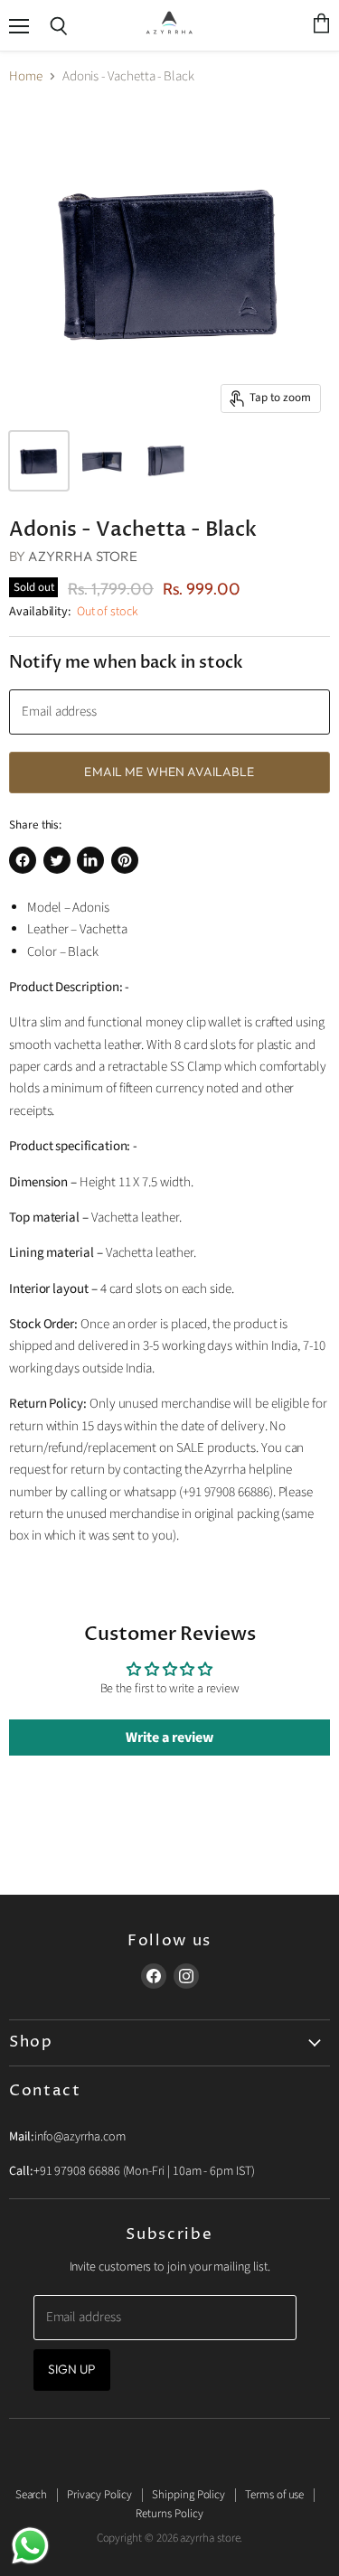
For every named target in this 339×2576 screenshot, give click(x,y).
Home (26, 76)
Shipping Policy (188, 2495)
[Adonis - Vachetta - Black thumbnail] (39, 461)
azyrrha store (83, 556)
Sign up (72, 2369)
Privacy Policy (99, 2495)
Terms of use (274, 2495)
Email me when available (169, 772)
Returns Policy (169, 2514)
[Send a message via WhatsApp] (30, 2546)
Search (32, 2495)
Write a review (169, 1738)
